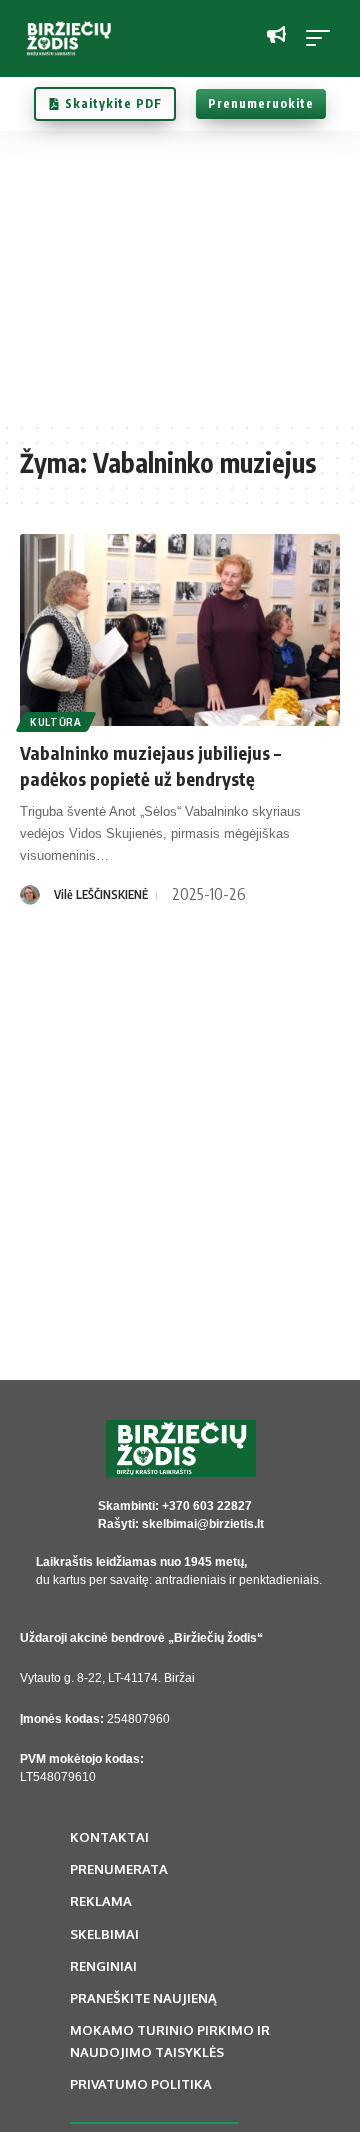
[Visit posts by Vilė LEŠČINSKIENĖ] (30, 895)
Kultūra (56, 722)
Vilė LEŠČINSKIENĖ (101, 894)
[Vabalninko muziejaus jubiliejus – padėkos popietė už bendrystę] (180, 630)
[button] (323, 38)
